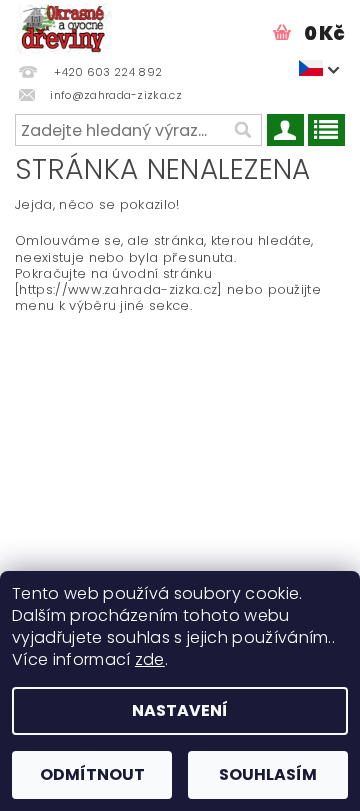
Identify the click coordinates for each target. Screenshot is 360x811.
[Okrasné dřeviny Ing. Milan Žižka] (63, 26)
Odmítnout (92, 774)
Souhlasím (268, 774)
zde (150, 659)
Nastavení (180, 710)
